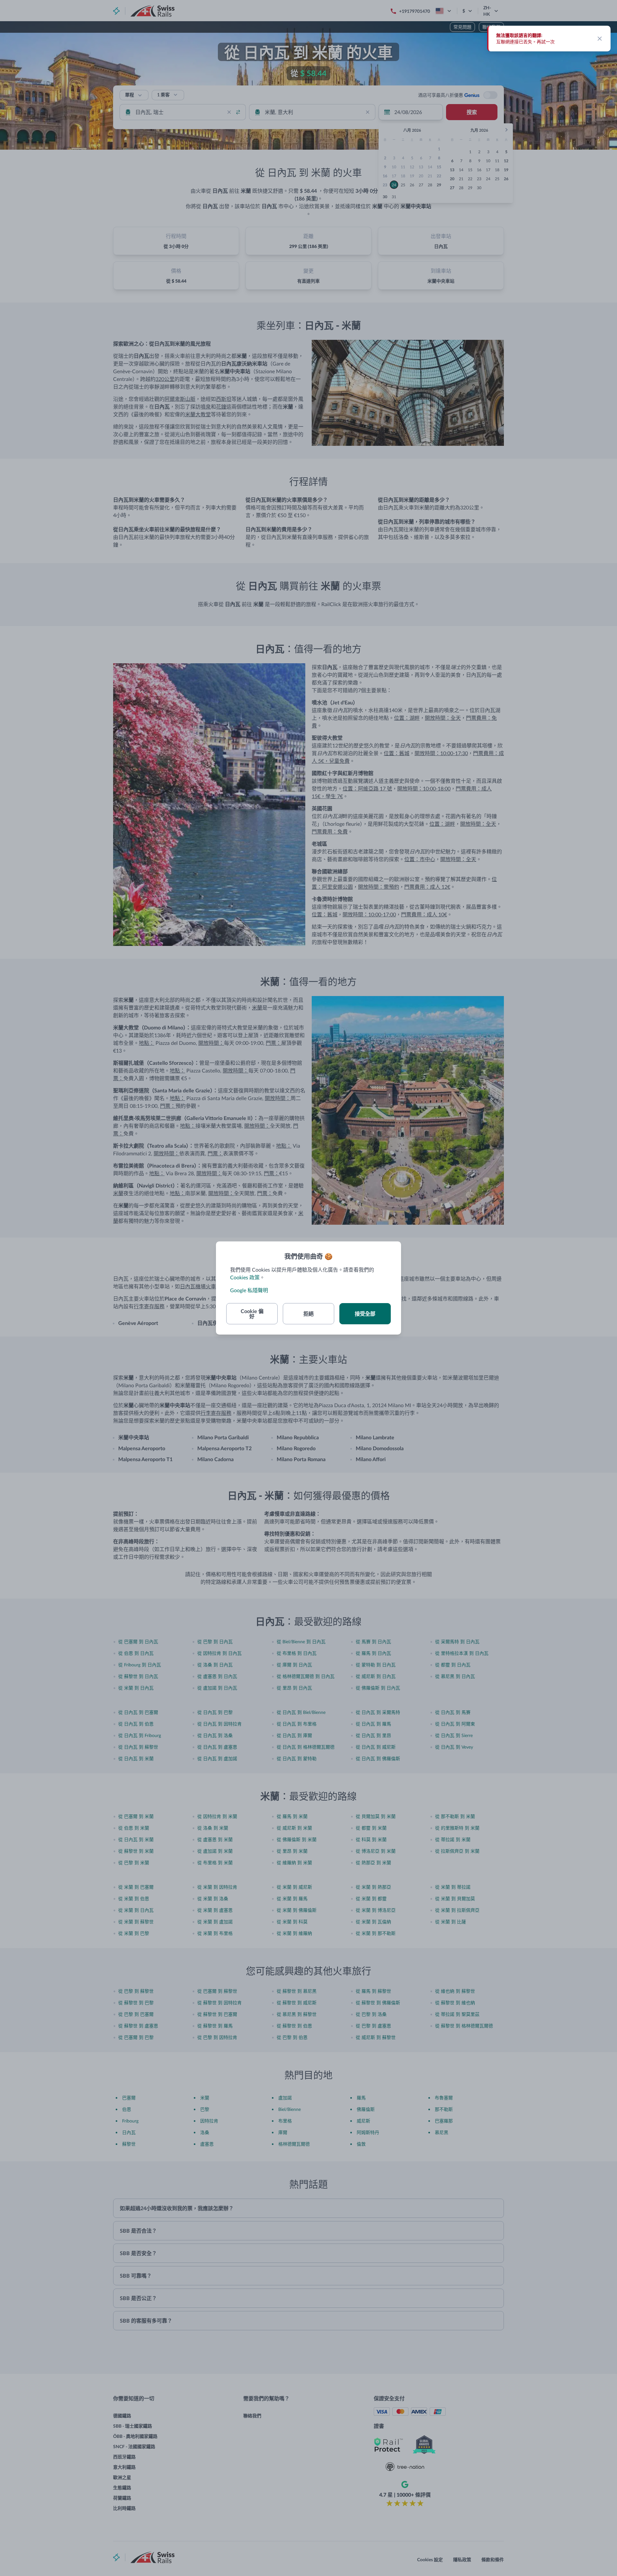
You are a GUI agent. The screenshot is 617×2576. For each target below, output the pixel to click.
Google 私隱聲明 (249, 1290)
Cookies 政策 (245, 1277)
